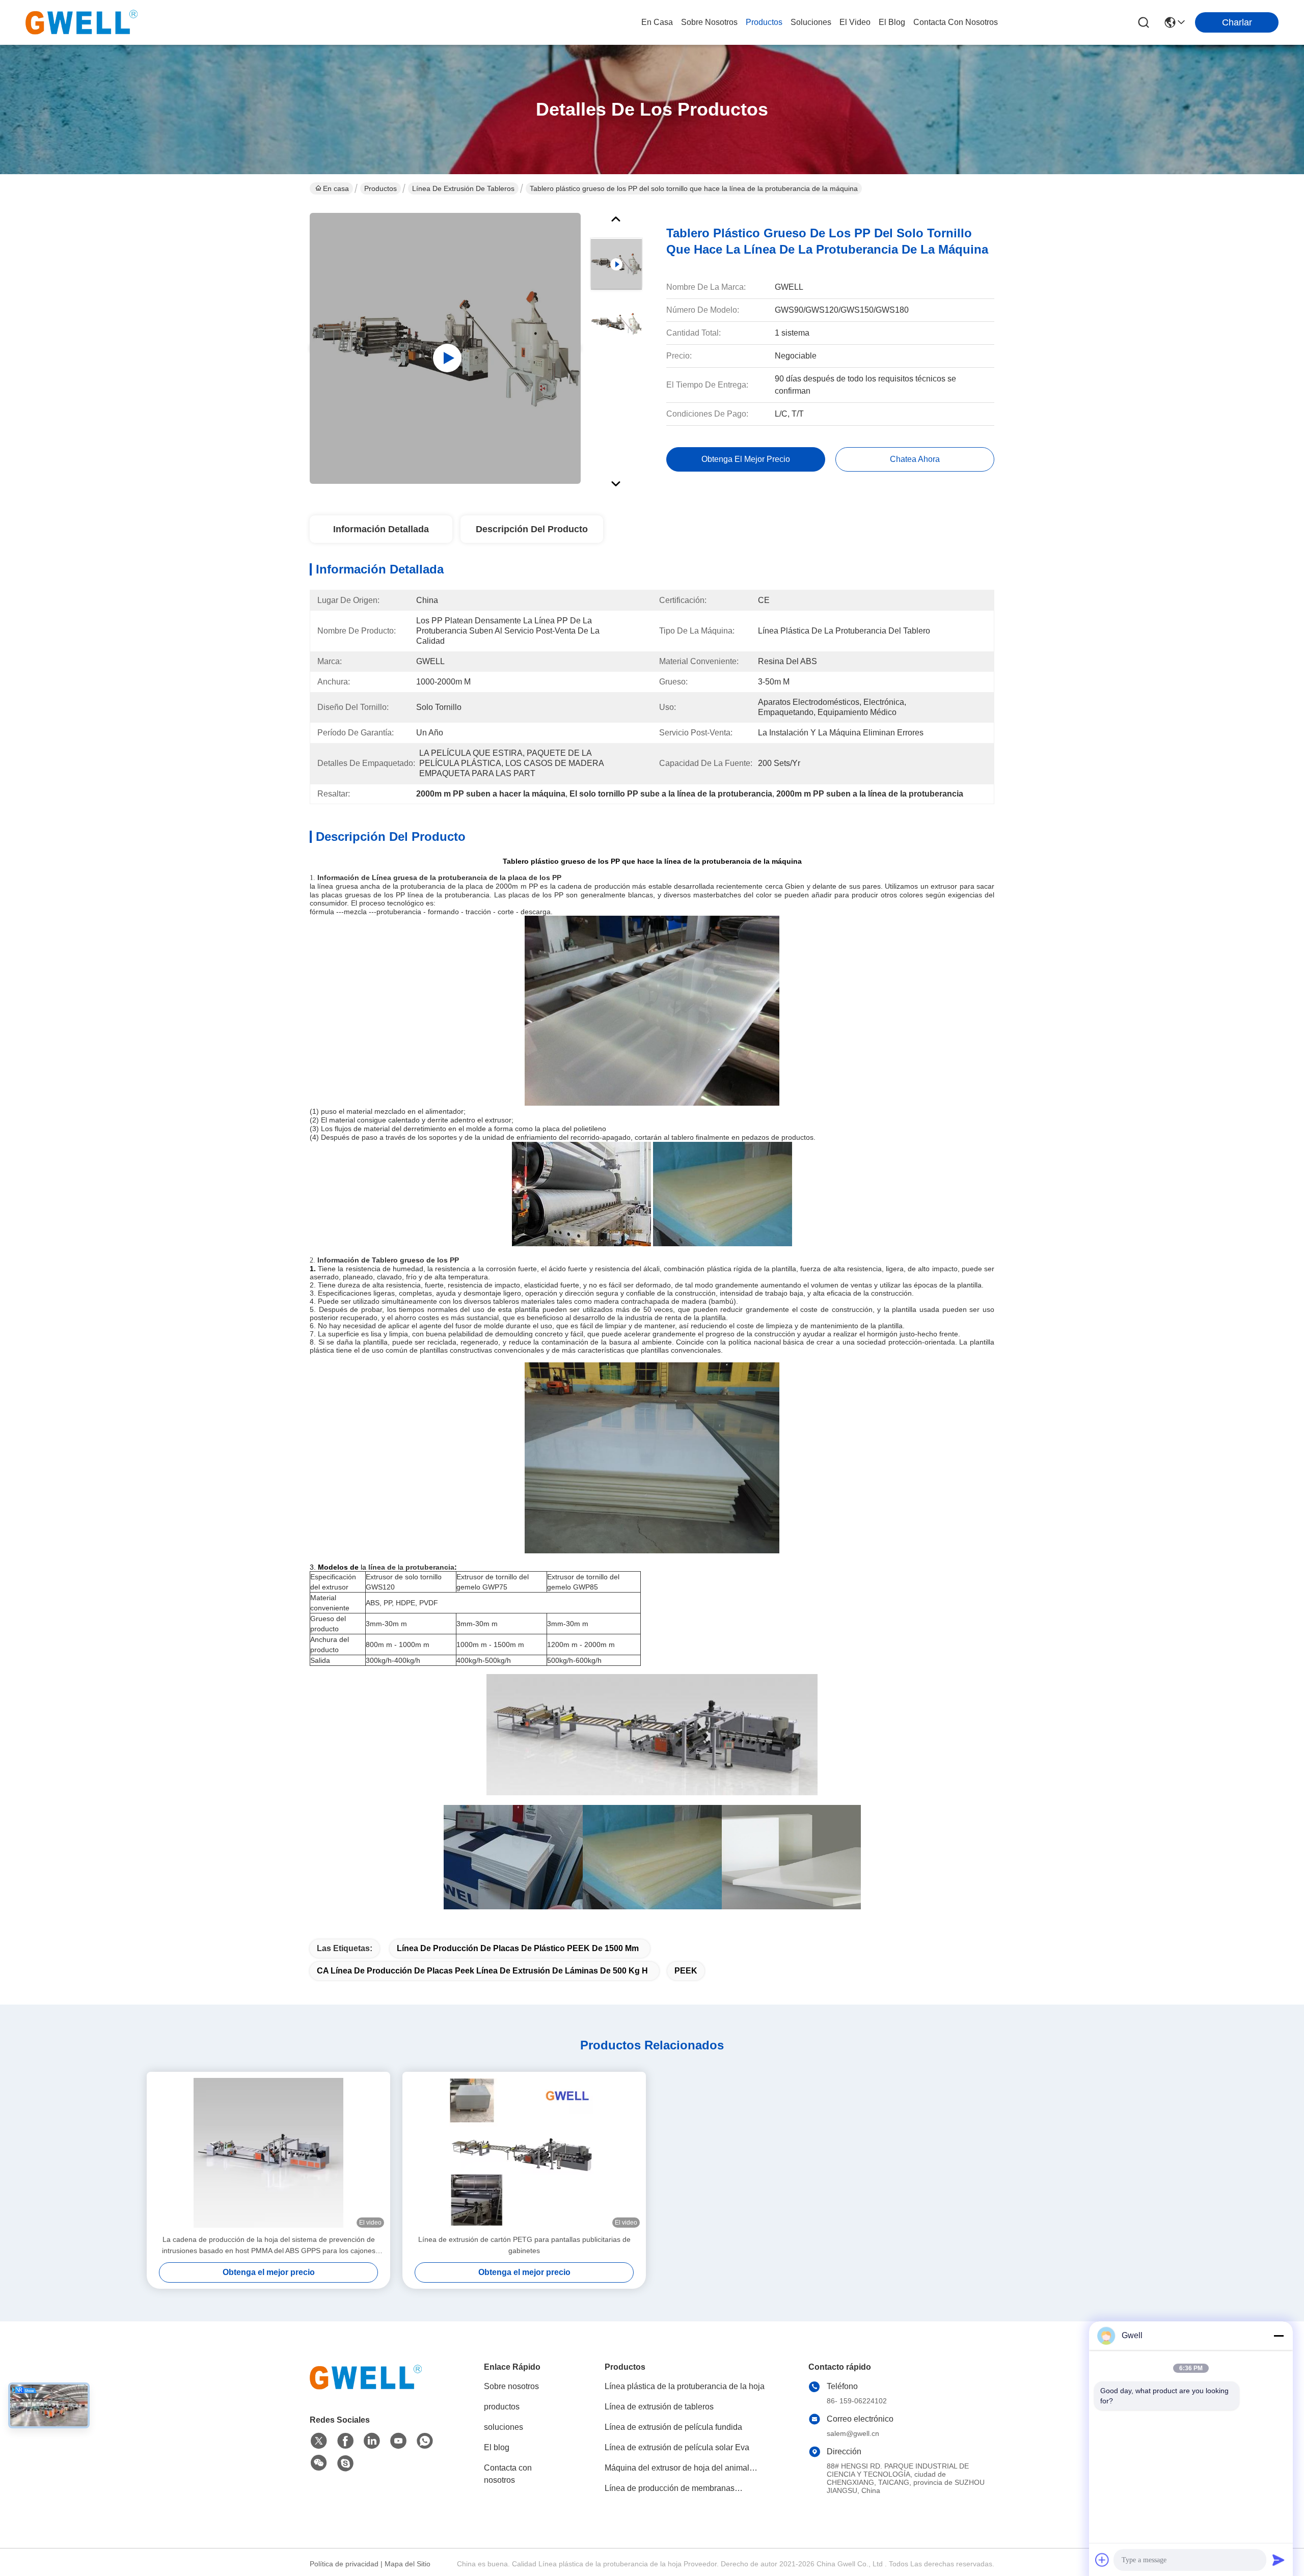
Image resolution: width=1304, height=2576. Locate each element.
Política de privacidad (344, 2564)
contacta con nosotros (956, 22)
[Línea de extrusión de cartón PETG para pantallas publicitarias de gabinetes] (524, 2153)
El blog (497, 2447)
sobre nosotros (709, 22)
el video (855, 22)
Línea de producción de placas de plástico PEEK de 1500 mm (518, 1948)
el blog (892, 22)
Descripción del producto (532, 529)
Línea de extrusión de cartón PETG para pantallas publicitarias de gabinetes (524, 2245)
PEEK (686, 1971)
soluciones (811, 22)
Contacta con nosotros (508, 2474)
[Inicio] (366, 2390)
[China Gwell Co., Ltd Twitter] (319, 2441)
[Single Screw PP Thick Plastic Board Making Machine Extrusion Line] (445, 348)
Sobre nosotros (511, 2386)
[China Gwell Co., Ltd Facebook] (345, 2441)
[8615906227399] (425, 2441)
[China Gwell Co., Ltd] (81, 22)
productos (764, 22)
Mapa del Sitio (407, 2564)
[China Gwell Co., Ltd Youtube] (398, 2441)
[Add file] (1102, 2560)
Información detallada (381, 529)
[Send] (1279, 2560)
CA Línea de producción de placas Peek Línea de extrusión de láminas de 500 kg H (482, 1971)
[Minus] (1279, 2336)
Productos (381, 188)
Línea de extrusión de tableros (463, 188)
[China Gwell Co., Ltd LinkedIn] (372, 2441)
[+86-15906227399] (345, 2463)
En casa (657, 22)
